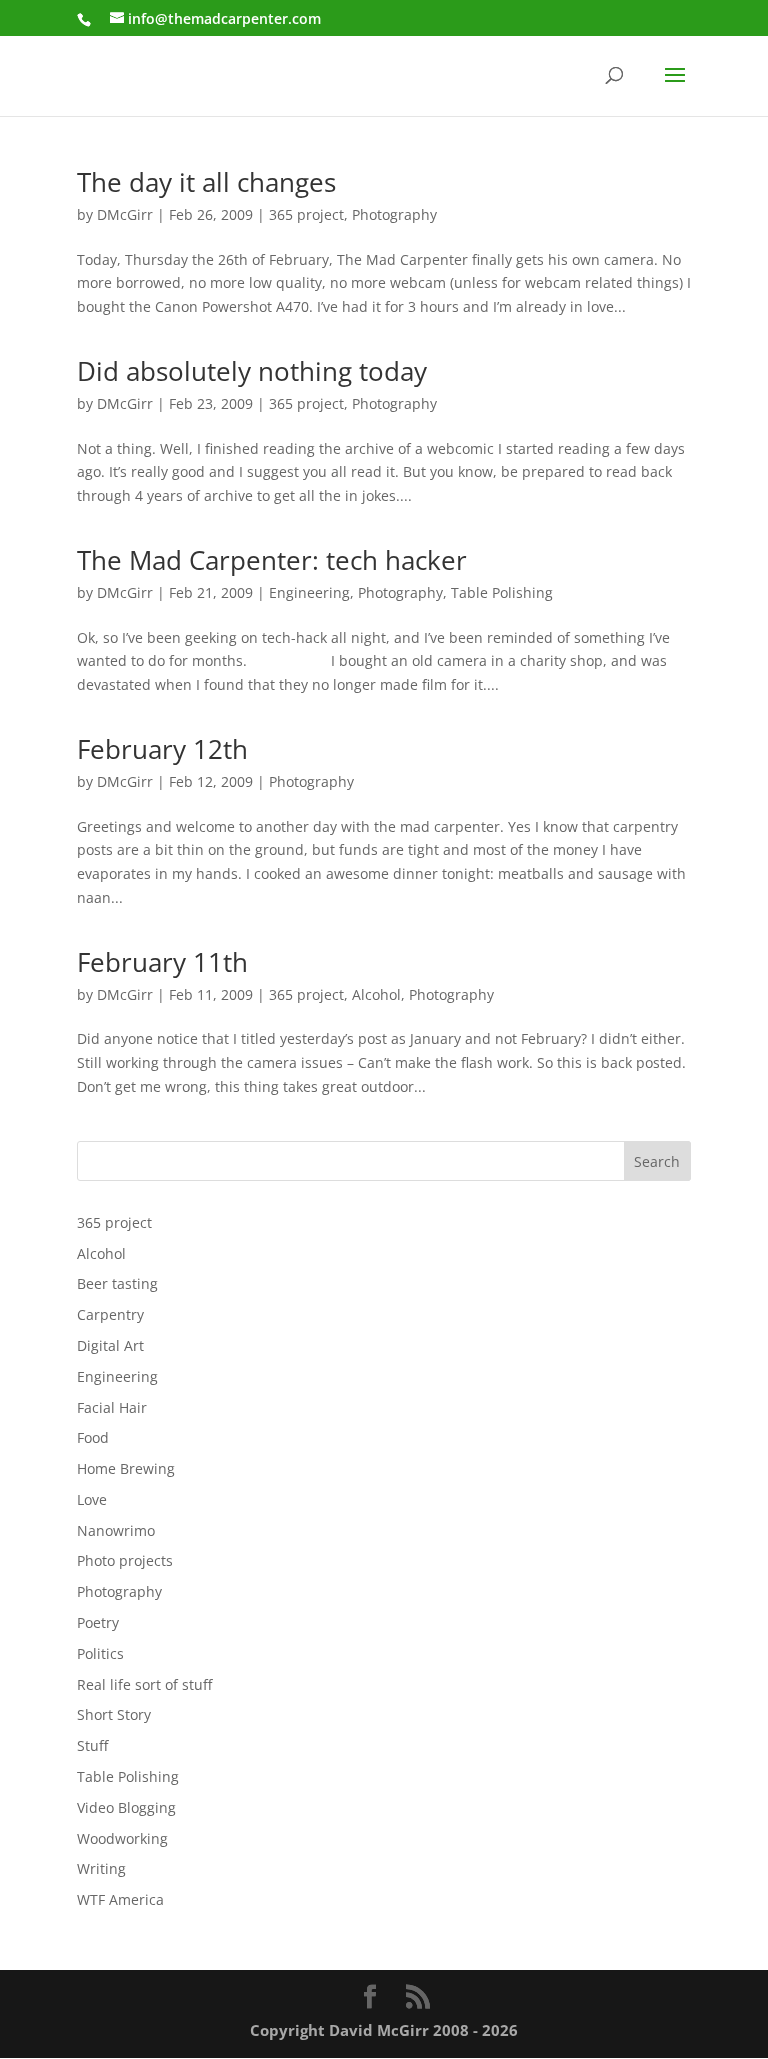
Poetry (98, 1622)
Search (657, 1161)
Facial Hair (112, 1407)
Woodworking (122, 1838)
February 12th (162, 749)
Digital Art (110, 1345)
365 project (306, 214)
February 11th (162, 962)
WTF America (120, 1899)
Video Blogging (126, 1807)
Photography (394, 214)
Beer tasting (117, 1283)
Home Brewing (126, 1468)
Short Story (114, 1714)
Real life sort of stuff (144, 1684)
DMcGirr (125, 214)
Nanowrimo (116, 1530)
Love (92, 1499)
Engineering (309, 592)
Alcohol (376, 994)
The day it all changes (206, 182)
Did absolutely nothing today (252, 371)
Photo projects (125, 1560)
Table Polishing (502, 592)
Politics (100, 1653)
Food (93, 1437)
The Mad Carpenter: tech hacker (272, 560)
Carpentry (110, 1314)
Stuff (92, 1745)
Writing (101, 1868)
